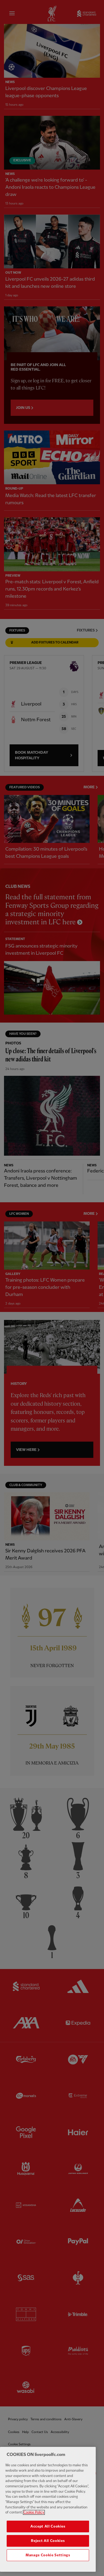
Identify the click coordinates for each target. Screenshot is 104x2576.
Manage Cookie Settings (48, 2555)
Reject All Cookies (48, 2541)
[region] (48, 2509)
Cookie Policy (34, 2512)
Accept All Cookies (48, 2526)
